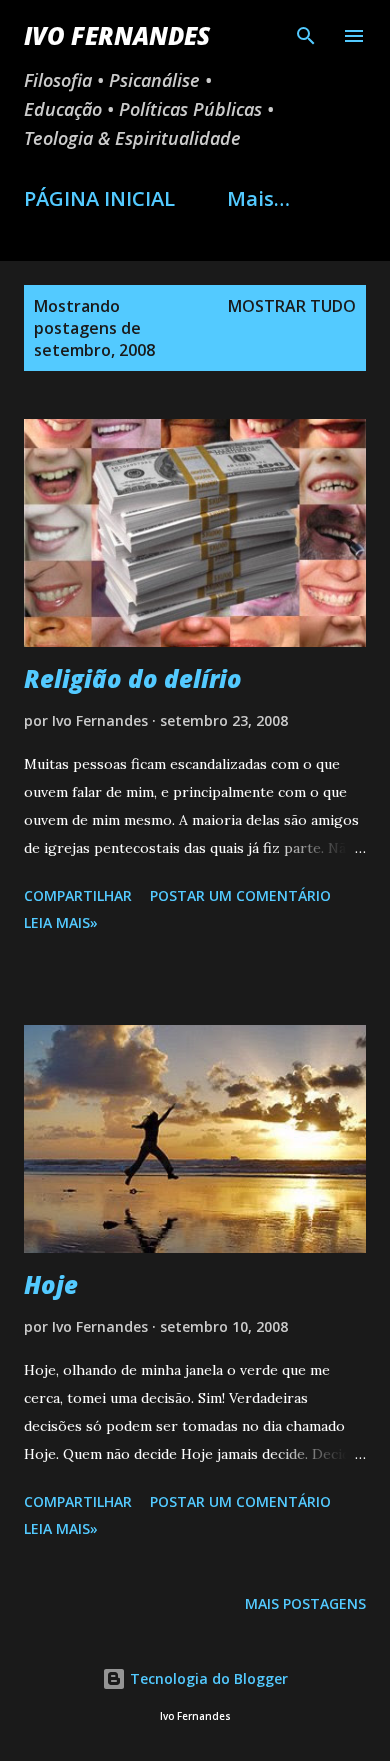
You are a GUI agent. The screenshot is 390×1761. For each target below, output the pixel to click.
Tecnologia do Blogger (207, 1678)
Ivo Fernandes (117, 35)
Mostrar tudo (292, 306)
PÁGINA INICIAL (99, 198)
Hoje (51, 1284)
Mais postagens (305, 1603)
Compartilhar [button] (78, 895)
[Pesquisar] (306, 36)
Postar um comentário (240, 895)
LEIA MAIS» (61, 922)
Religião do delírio (133, 678)
